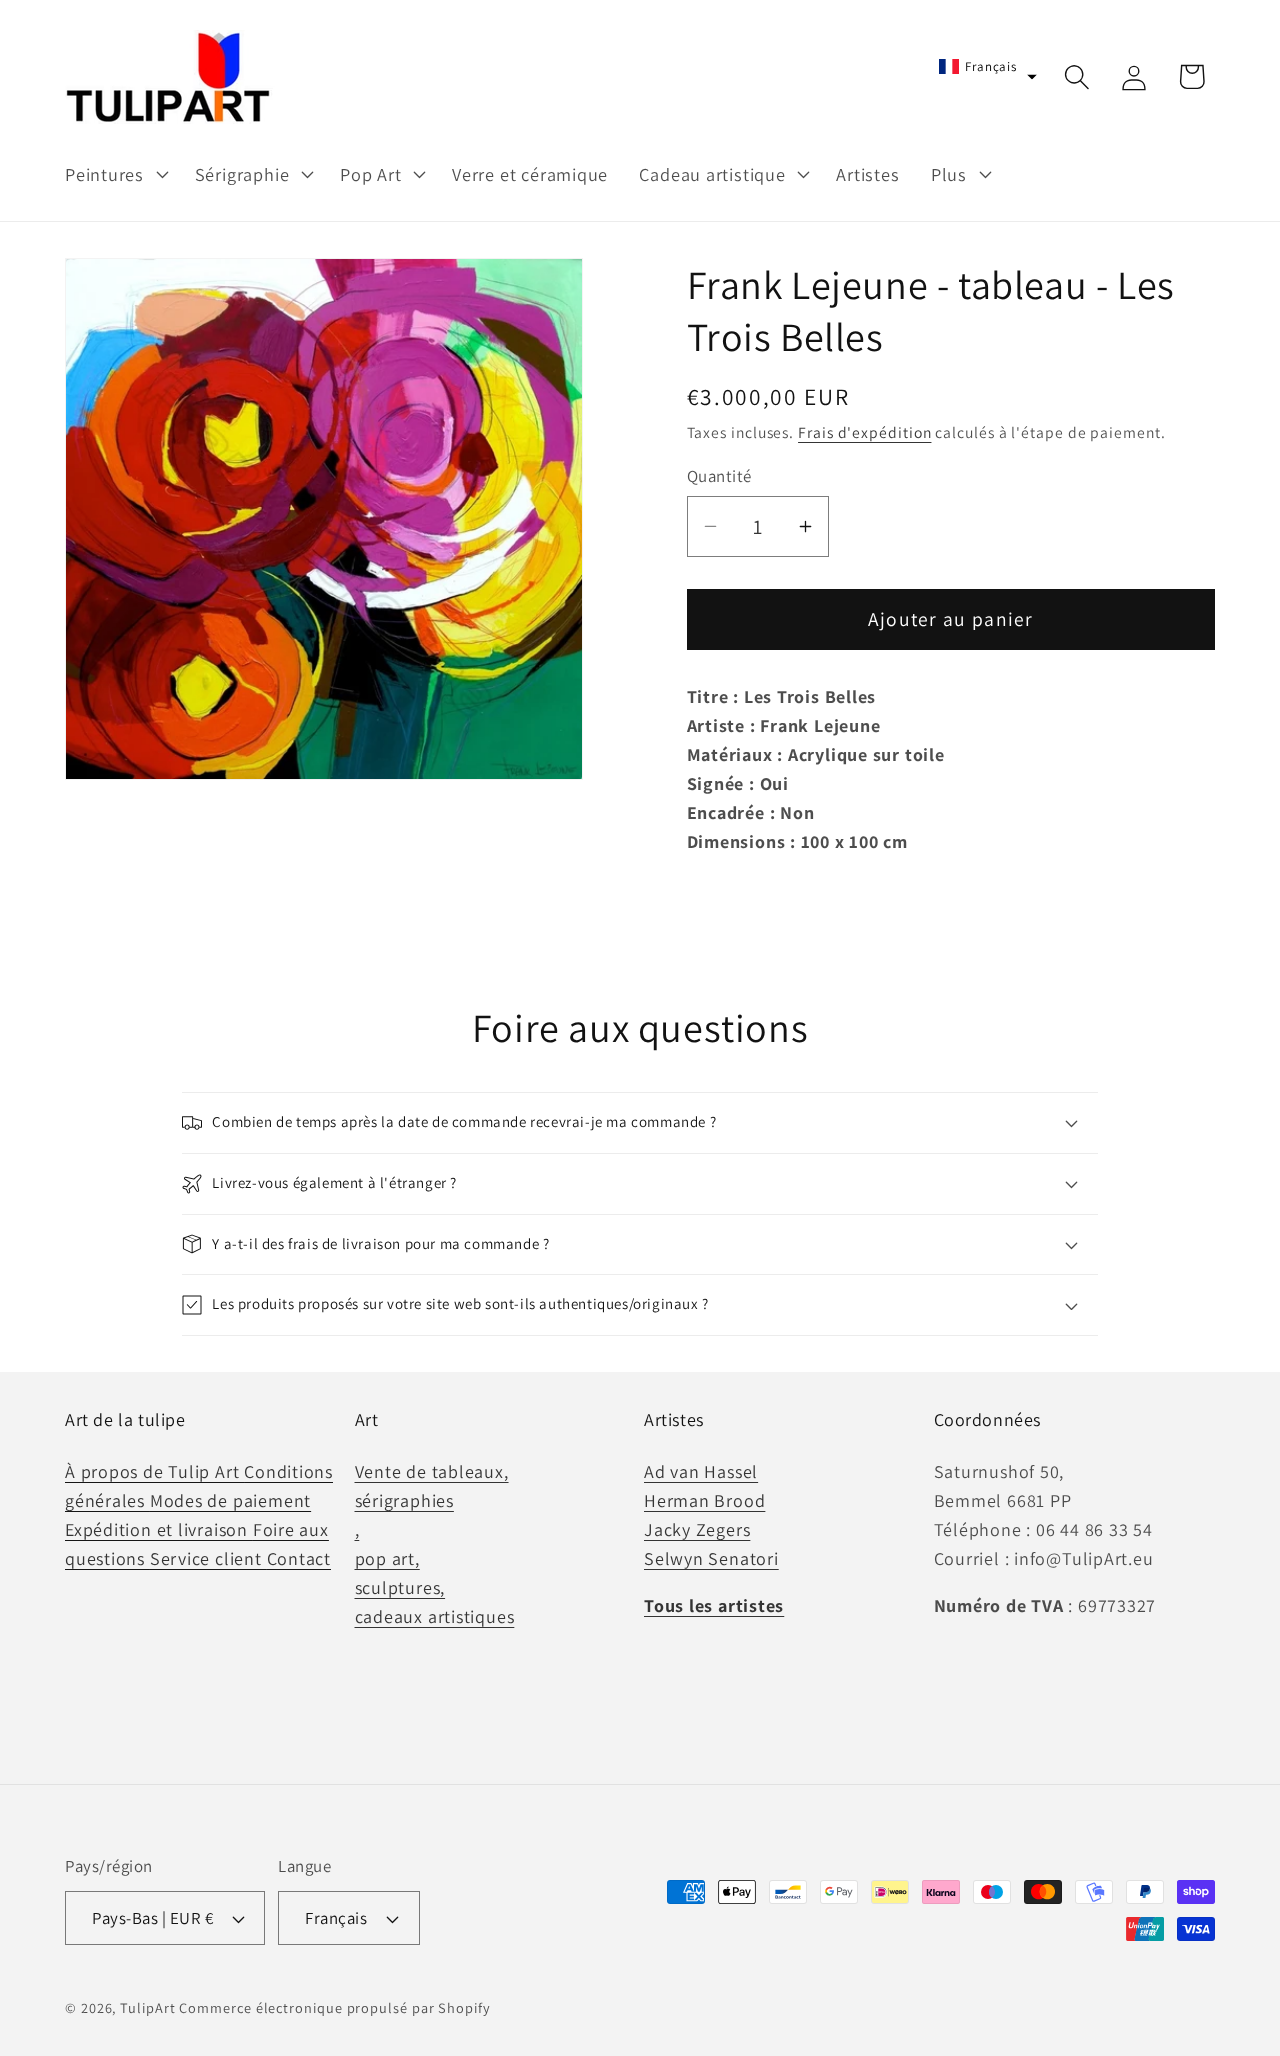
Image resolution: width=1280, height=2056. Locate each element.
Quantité (719, 476)
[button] (114, 174)
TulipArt (147, 2007)
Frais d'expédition (864, 432)
